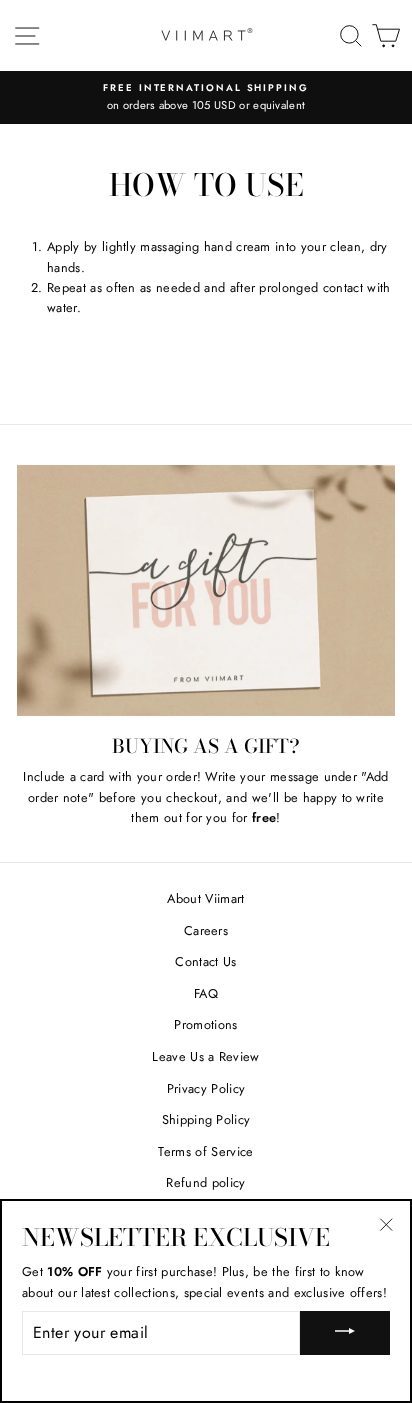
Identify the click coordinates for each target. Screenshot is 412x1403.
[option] (206, 97)
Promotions (205, 1024)
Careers (206, 930)
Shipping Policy (206, 1119)
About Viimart (205, 898)
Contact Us (205, 961)
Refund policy (205, 1182)
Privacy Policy (206, 1088)
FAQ (206, 993)
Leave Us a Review (205, 1056)
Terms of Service (205, 1151)
